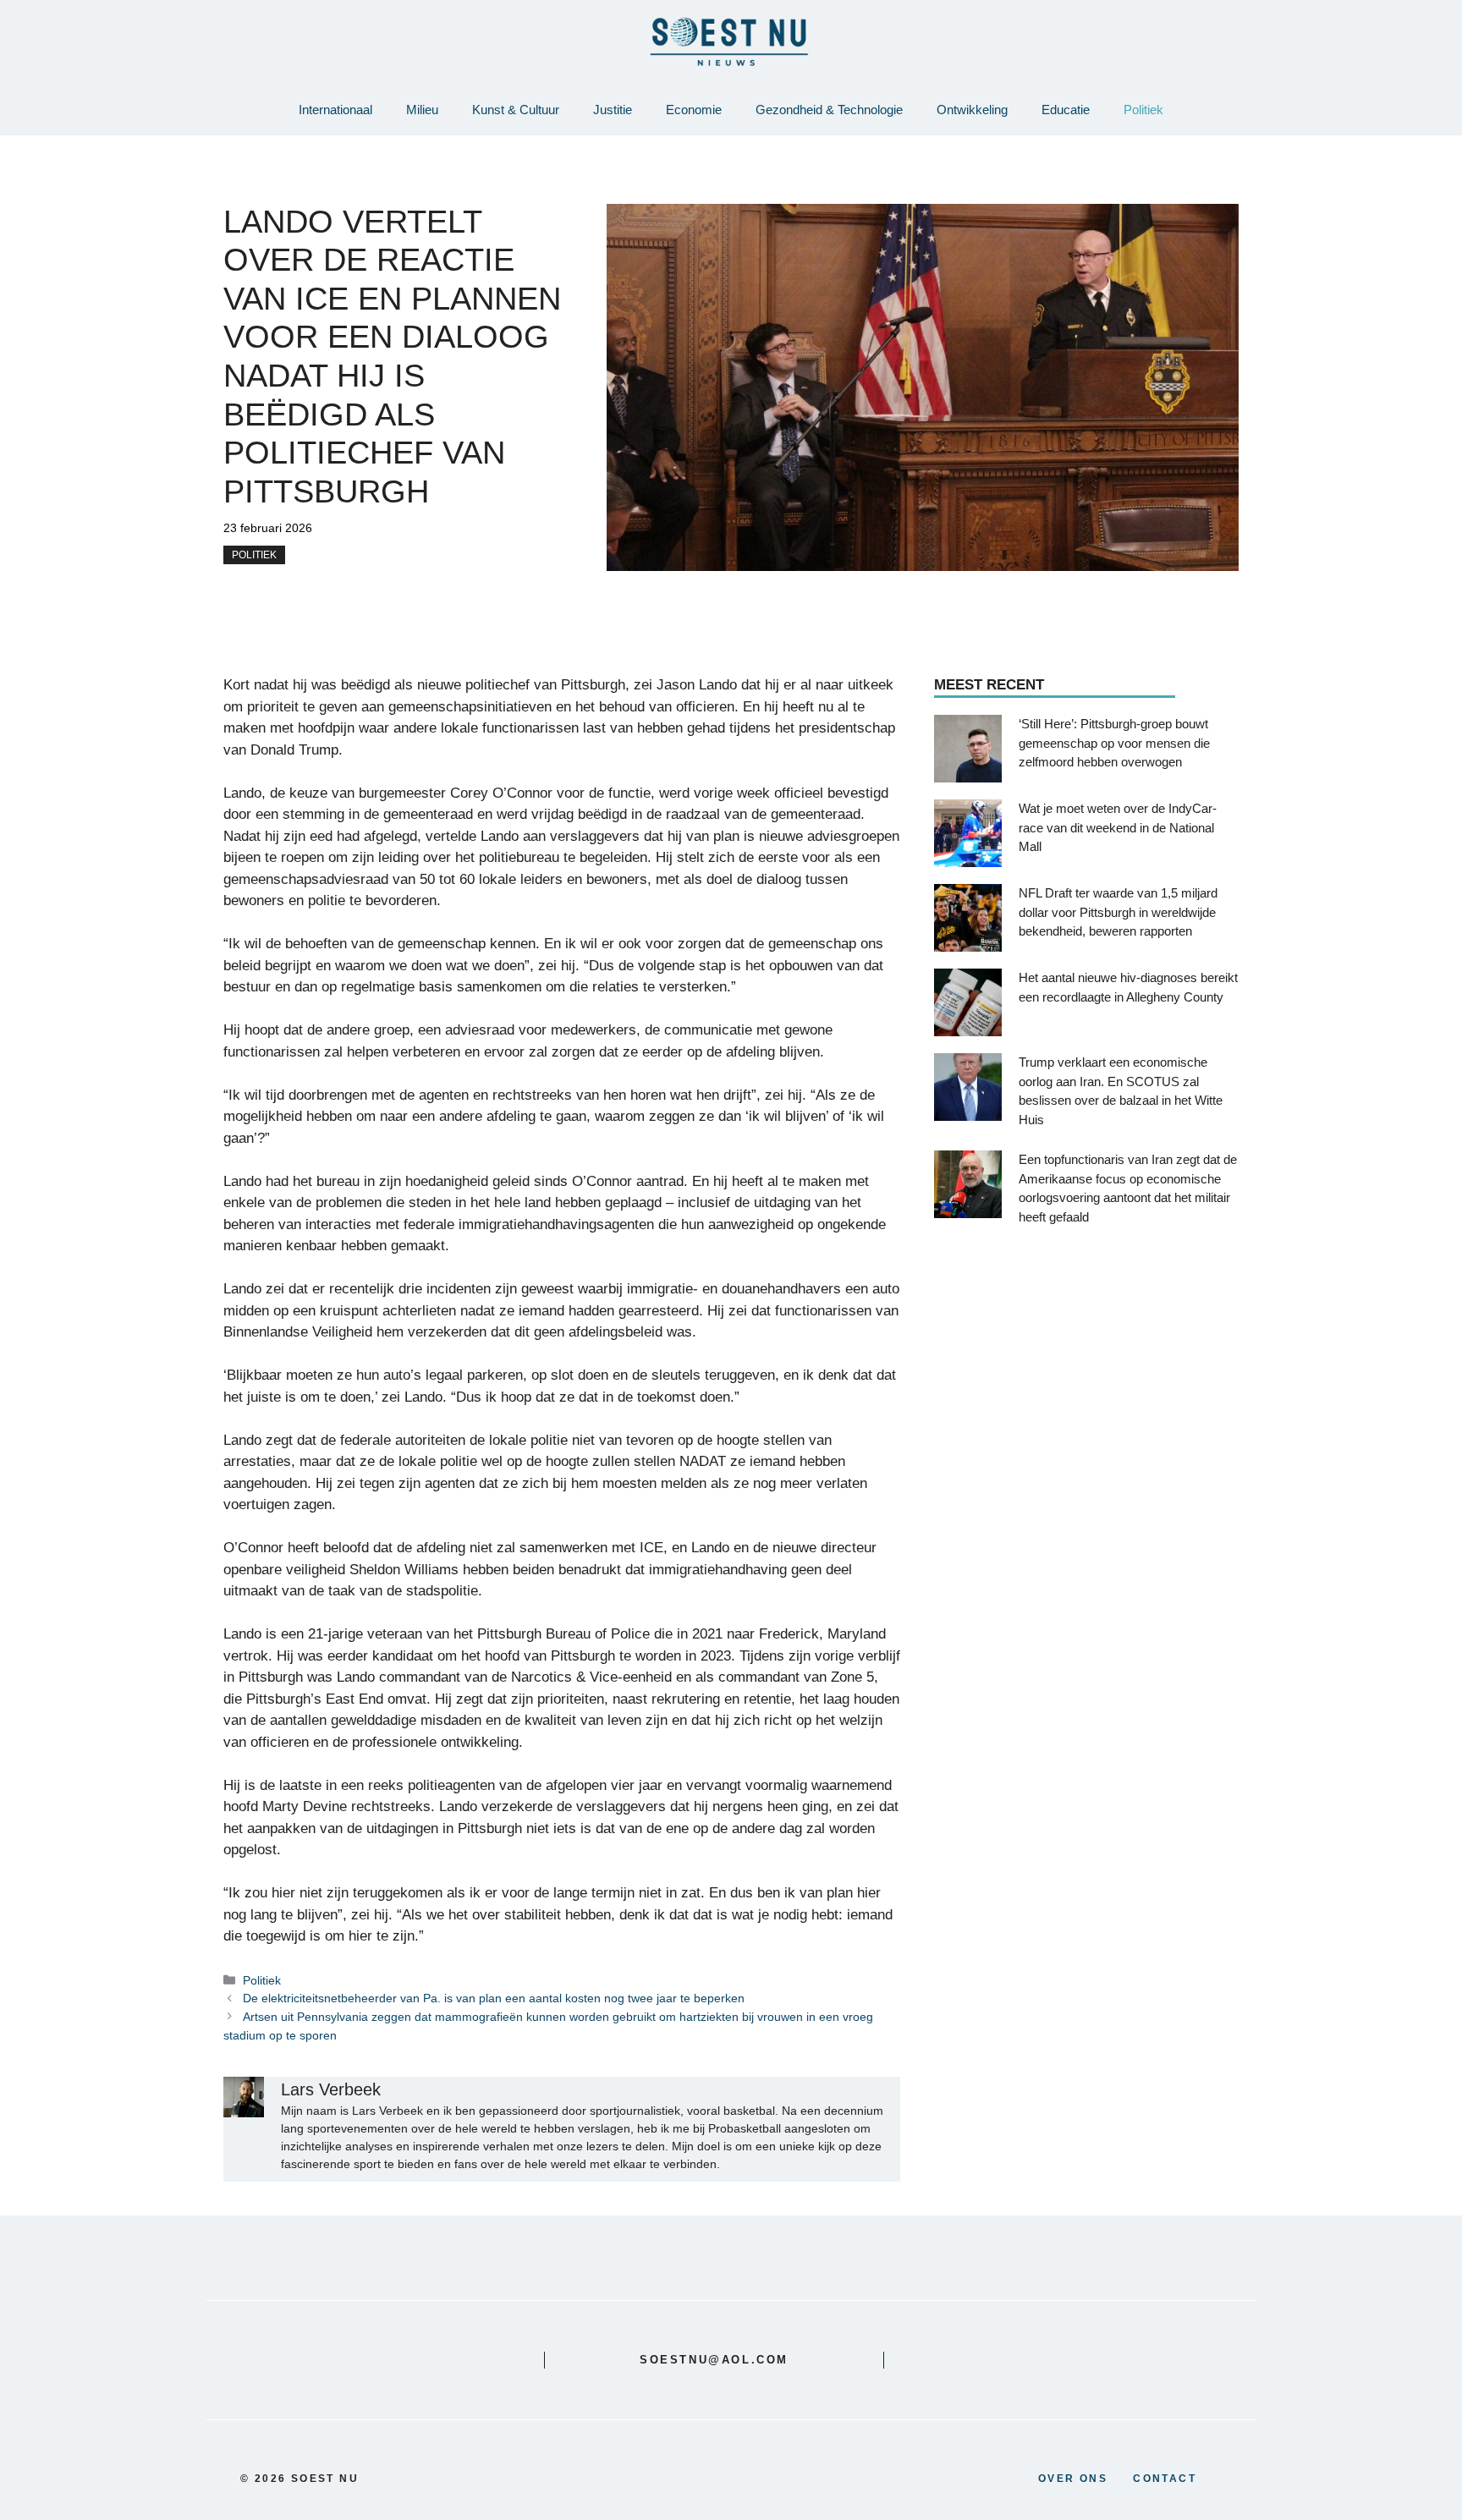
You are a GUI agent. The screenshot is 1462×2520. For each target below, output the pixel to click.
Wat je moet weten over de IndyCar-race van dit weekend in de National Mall (1118, 828)
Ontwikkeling (972, 110)
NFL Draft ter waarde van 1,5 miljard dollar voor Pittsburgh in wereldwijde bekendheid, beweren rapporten (1118, 913)
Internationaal (335, 110)
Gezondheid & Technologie (829, 110)
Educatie (1066, 110)
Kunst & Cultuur (516, 110)
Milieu (422, 110)
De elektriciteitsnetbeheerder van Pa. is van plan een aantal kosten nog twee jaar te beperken (494, 1998)
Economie (694, 110)
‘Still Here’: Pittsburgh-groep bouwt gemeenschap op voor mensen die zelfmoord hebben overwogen (1114, 744)
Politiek (1143, 110)
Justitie (613, 110)
